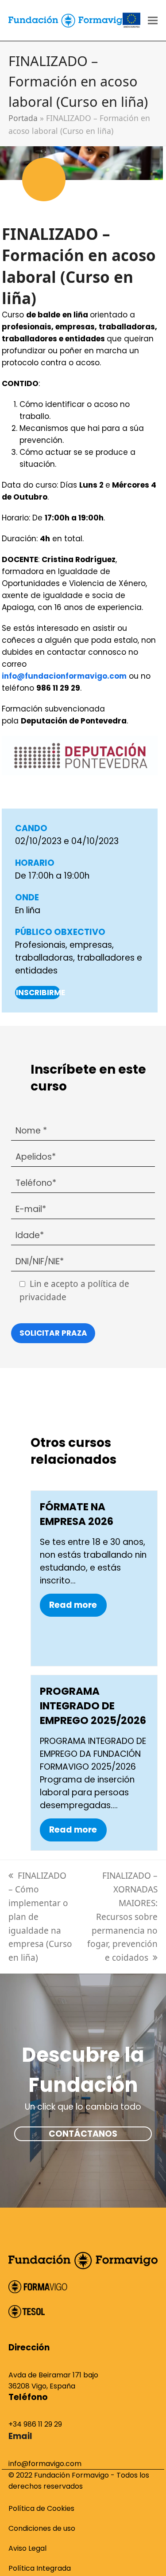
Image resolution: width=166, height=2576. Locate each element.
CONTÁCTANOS (83, 2134)
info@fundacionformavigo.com (64, 676)
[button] (153, 21)
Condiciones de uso (42, 2528)
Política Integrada (40, 2568)
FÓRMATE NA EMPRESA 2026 (77, 1514)
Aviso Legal (27, 2548)
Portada (23, 118)
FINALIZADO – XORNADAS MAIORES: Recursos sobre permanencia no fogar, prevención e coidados (122, 1917)
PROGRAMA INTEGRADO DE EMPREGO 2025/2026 (93, 1706)
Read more (73, 1605)
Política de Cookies (41, 2508)
